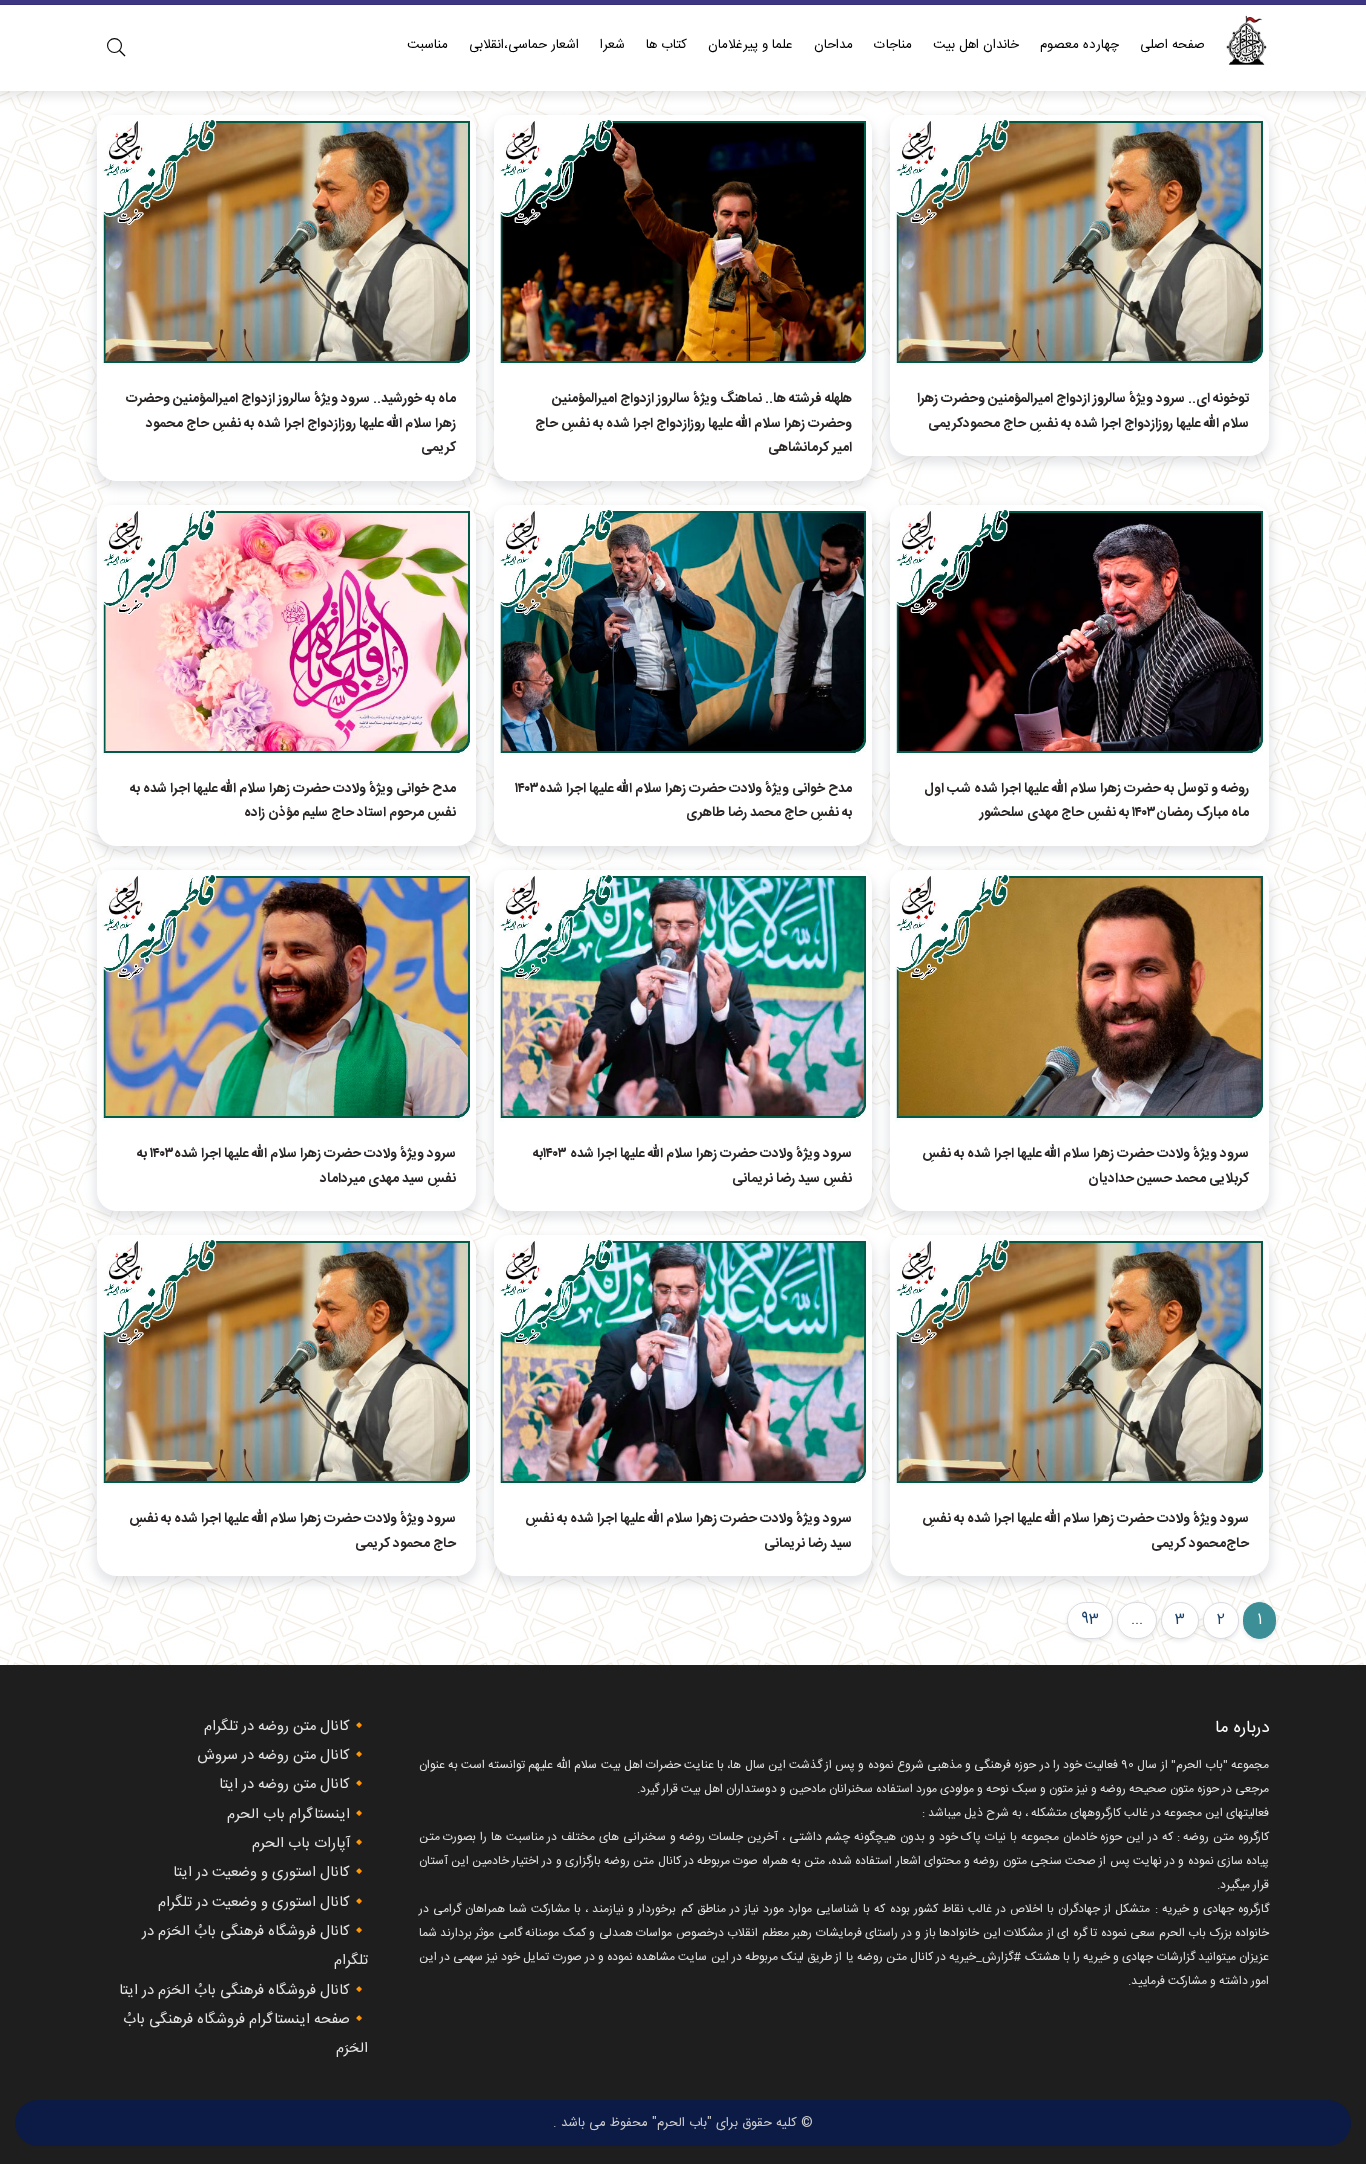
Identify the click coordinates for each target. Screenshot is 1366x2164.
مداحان (833, 45)
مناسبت (427, 45)
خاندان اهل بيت (976, 45)
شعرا (612, 45)
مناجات (893, 45)
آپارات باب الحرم (301, 1844)
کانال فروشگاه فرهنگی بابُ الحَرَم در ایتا (234, 1991)
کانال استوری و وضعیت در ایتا (261, 1873)
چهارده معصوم (1079, 45)
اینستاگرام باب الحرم (288, 1815)
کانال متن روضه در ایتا (284, 1785)
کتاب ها (666, 45)
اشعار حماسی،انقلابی (524, 45)
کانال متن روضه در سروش (273, 1756)
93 (1090, 1620)
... (1137, 1620)
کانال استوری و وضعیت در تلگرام (254, 1903)
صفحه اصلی (1172, 45)
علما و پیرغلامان (750, 45)
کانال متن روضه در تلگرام (277, 1727)
